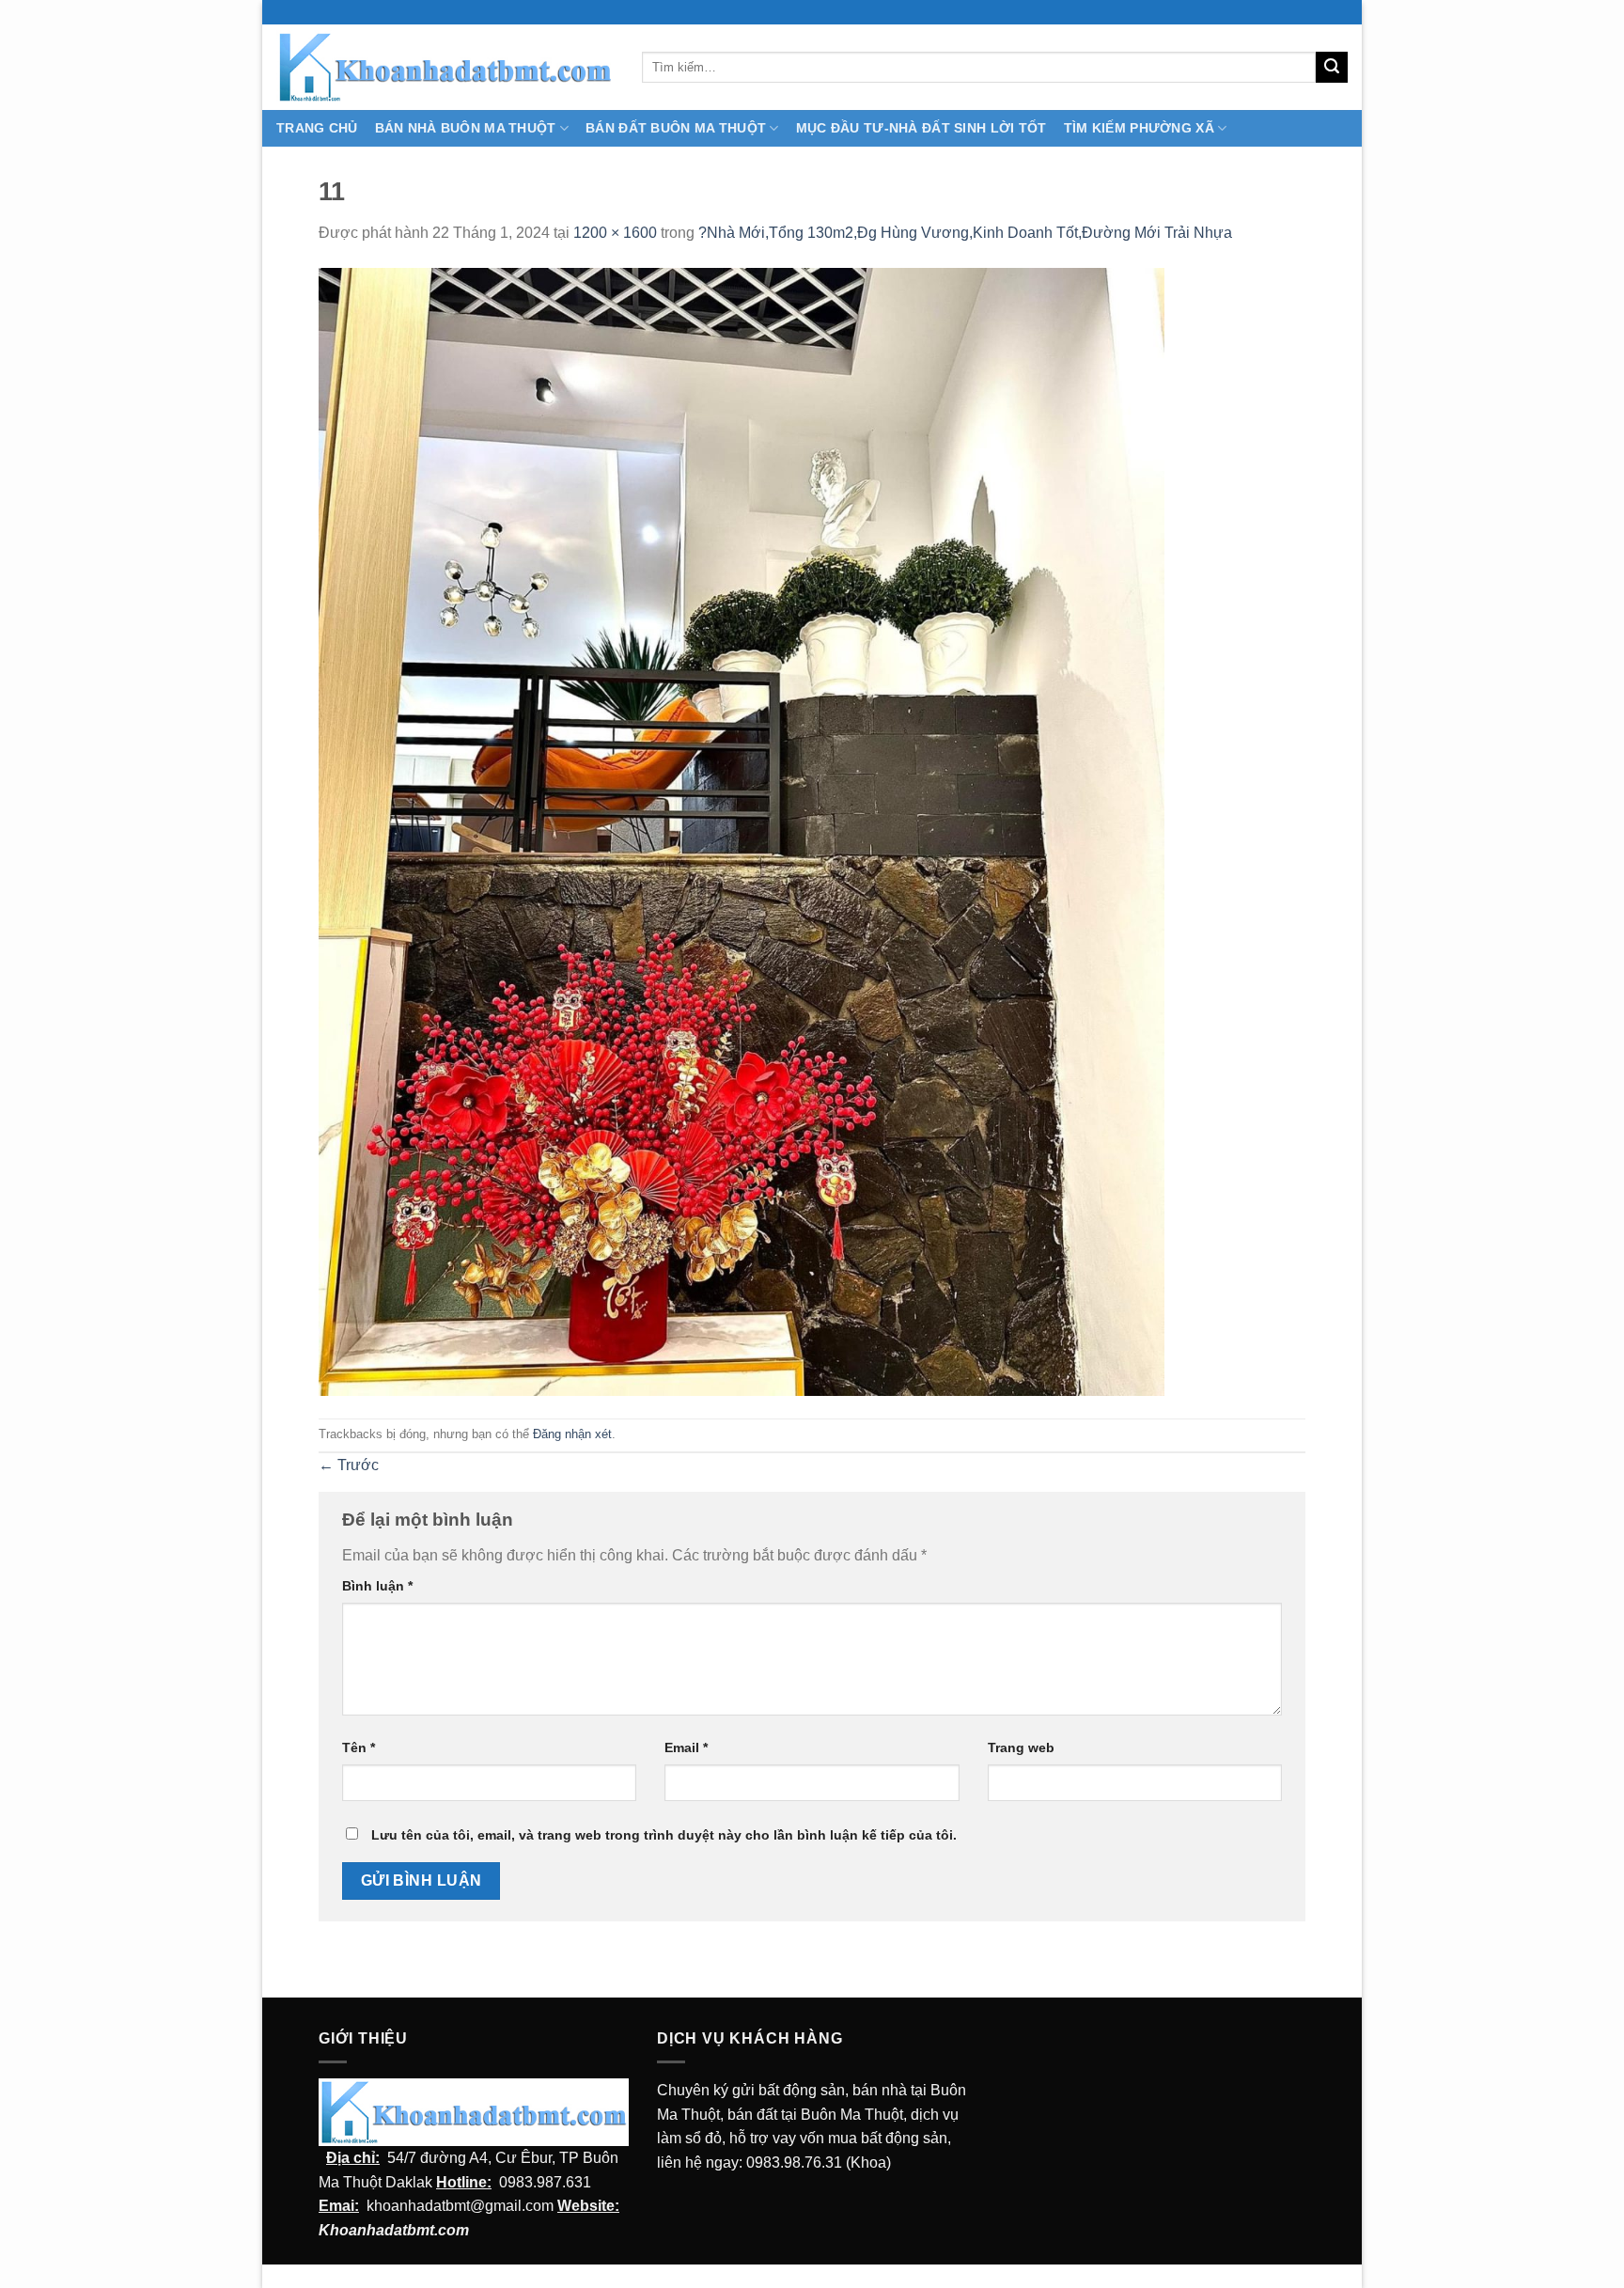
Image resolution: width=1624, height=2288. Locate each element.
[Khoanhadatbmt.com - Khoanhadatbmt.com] (445, 67)
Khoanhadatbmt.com (394, 2230)
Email (686, 1747)
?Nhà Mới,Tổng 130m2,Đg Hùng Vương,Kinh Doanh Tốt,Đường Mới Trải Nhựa (965, 233)
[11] (742, 831)
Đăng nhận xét (572, 1434)
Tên (359, 1747)
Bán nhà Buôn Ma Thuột (466, 128)
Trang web (1021, 1747)
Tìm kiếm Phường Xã (1139, 128)
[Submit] (1332, 68)
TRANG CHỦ (317, 128)
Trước (349, 1465)
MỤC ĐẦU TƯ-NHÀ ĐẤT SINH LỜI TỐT (921, 128)
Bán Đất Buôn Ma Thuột (676, 128)
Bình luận (377, 1586)
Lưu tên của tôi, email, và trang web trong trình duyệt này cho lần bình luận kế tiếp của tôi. (664, 1835)
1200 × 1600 (615, 233)
